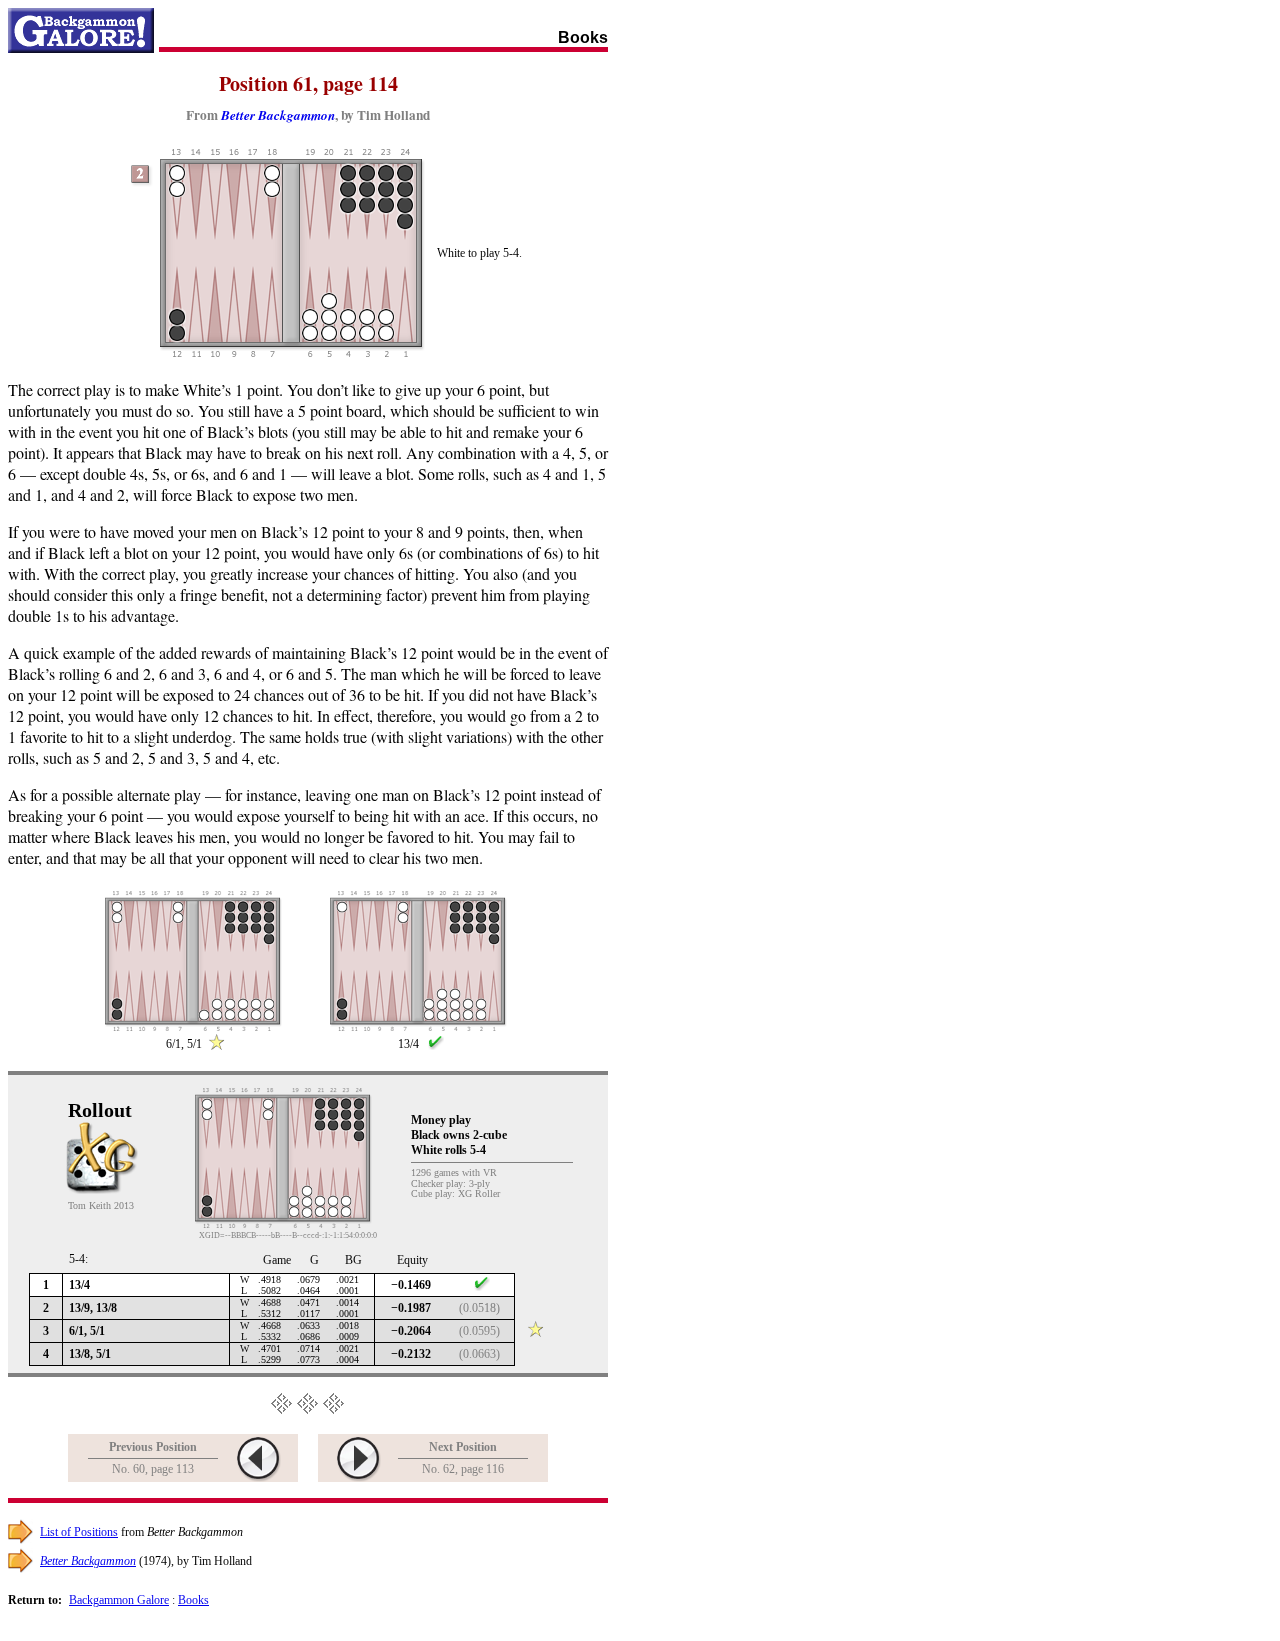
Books (193, 1600)
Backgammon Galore (119, 1600)
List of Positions (79, 1532)
